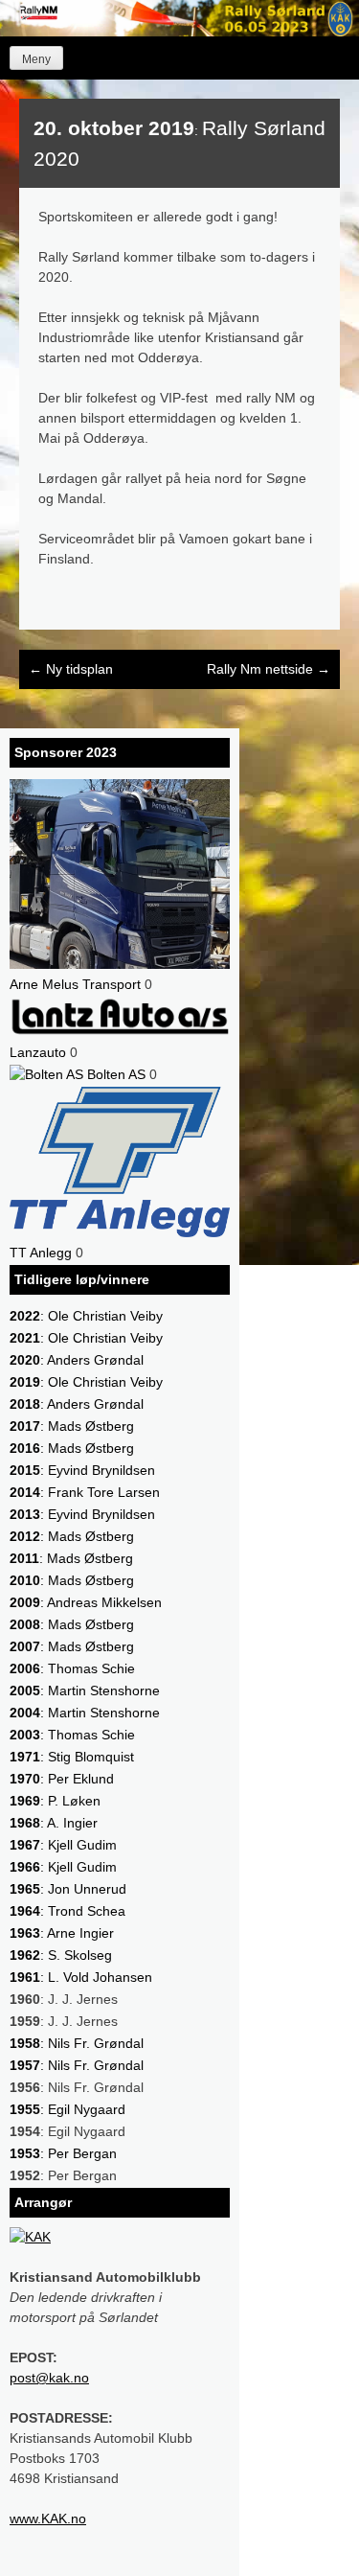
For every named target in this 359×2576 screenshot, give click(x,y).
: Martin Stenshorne (85, 1690)
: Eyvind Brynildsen (82, 1470)
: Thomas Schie (72, 1668)
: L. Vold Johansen (81, 1977)
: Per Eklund (62, 1779)
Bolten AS (114, 1074)
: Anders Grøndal (77, 1360)
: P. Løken (55, 1801)
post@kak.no (49, 2378)
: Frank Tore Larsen (85, 1492)
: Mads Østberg (72, 1426)
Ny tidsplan (71, 669)
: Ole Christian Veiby (86, 1316)
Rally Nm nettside (269, 669)
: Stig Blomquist (72, 1757)
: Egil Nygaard (67, 2109)
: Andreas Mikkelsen (86, 1602)
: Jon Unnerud (68, 1889)
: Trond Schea (67, 1911)
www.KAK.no (48, 2518)
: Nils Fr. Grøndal (77, 2043)
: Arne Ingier (62, 1933)
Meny (36, 59)
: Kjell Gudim (63, 1845)
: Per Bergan (63, 2153)
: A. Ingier (54, 1823)
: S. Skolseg (61, 1955)
